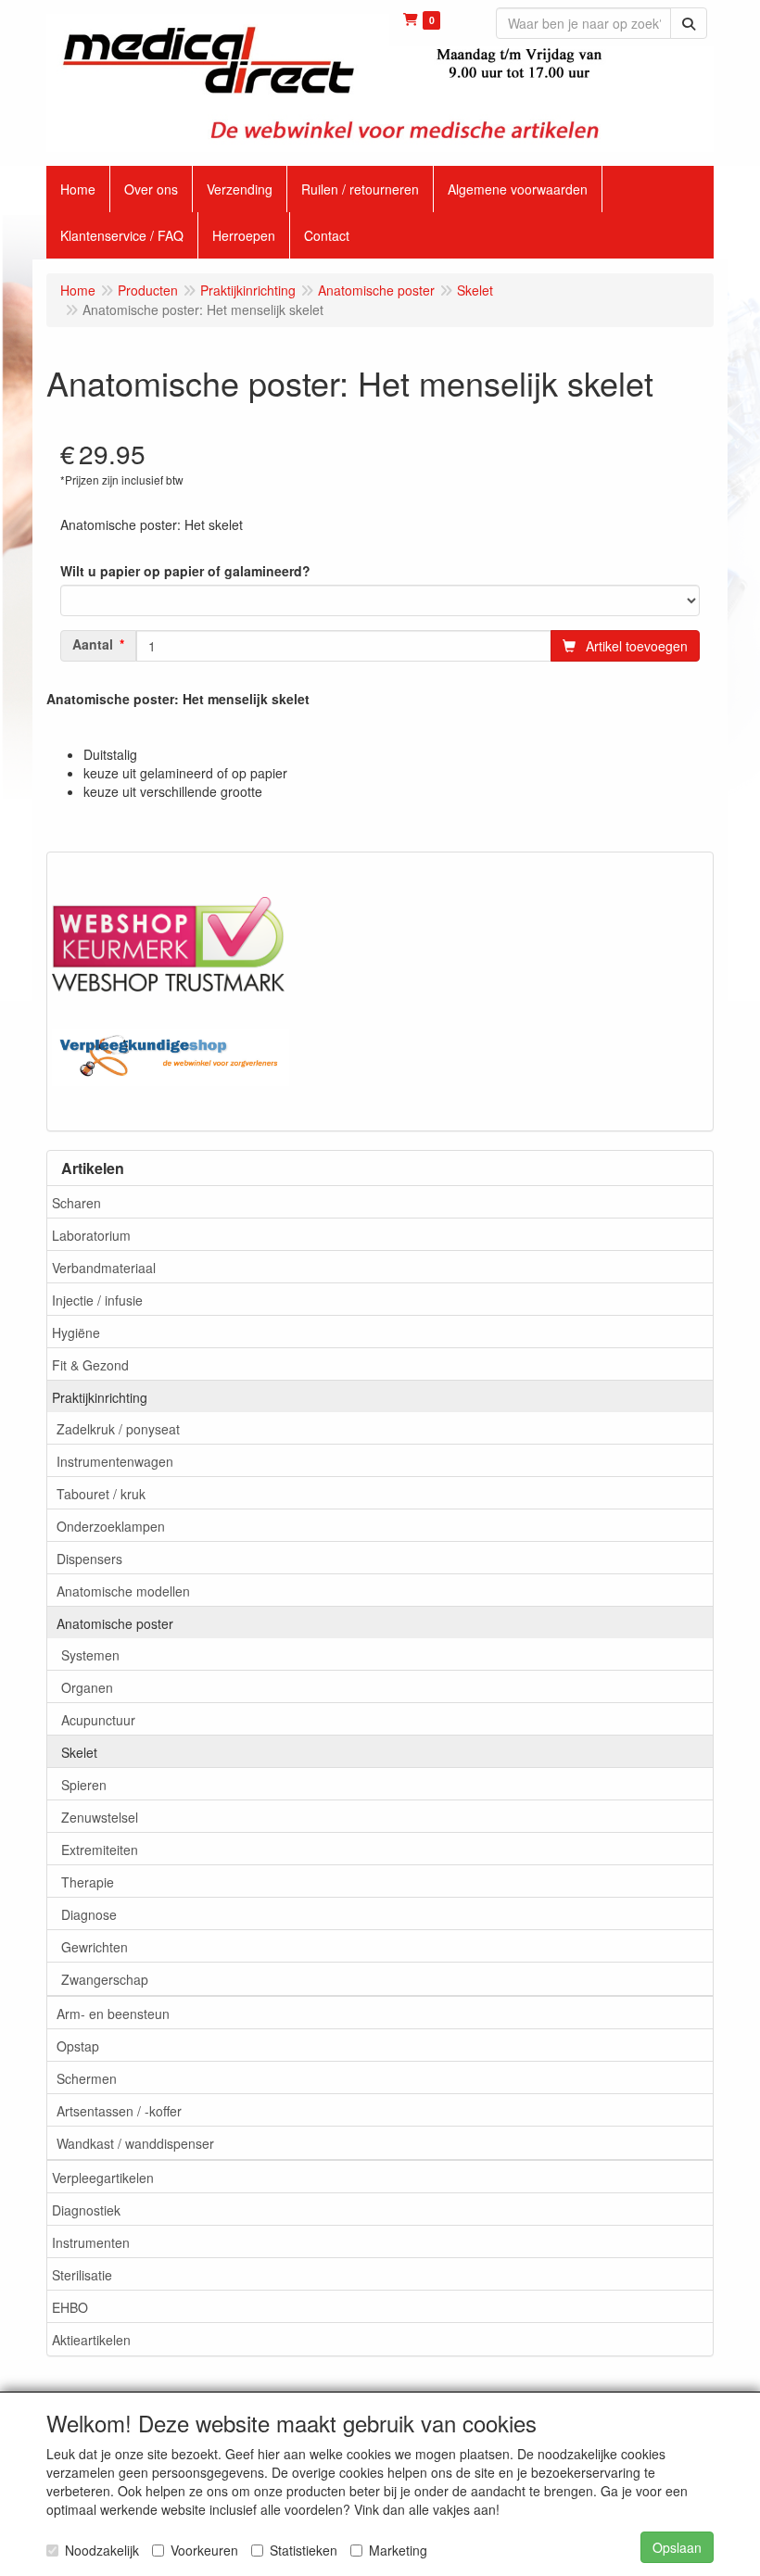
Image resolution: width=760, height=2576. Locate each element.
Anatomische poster (115, 1623)
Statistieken (304, 2550)
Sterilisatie (82, 2275)
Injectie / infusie (97, 1300)
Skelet (79, 1752)
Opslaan (677, 2547)
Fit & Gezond (90, 1365)
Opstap (78, 2046)
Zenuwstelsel (100, 1817)
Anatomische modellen (123, 1591)
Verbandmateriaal (104, 1268)
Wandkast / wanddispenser (135, 2143)
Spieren (84, 1785)
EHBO (70, 2307)
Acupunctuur (98, 1720)
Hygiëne (76, 1332)
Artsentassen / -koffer (119, 2111)
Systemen (90, 1655)
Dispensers (89, 1559)
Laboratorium (91, 1235)
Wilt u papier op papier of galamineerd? (185, 571)
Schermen (87, 2078)
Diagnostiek (86, 2210)
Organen (87, 1687)
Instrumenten (91, 2242)
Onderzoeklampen (111, 1526)
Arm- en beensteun (113, 2014)
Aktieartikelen (91, 2340)
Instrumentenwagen (115, 1461)
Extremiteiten (100, 1850)
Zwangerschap (105, 1979)
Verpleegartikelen (103, 2178)
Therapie (88, 1882)
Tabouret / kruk (101, 1494)
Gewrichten (95, 1947)
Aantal (93, 644)
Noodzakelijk (102, 2550)
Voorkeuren (204, 2550)
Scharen (76, 1203)
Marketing (398, 2550)
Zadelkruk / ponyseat (118, 1429)
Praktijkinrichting (100, 1397)
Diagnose (89, 1914)
